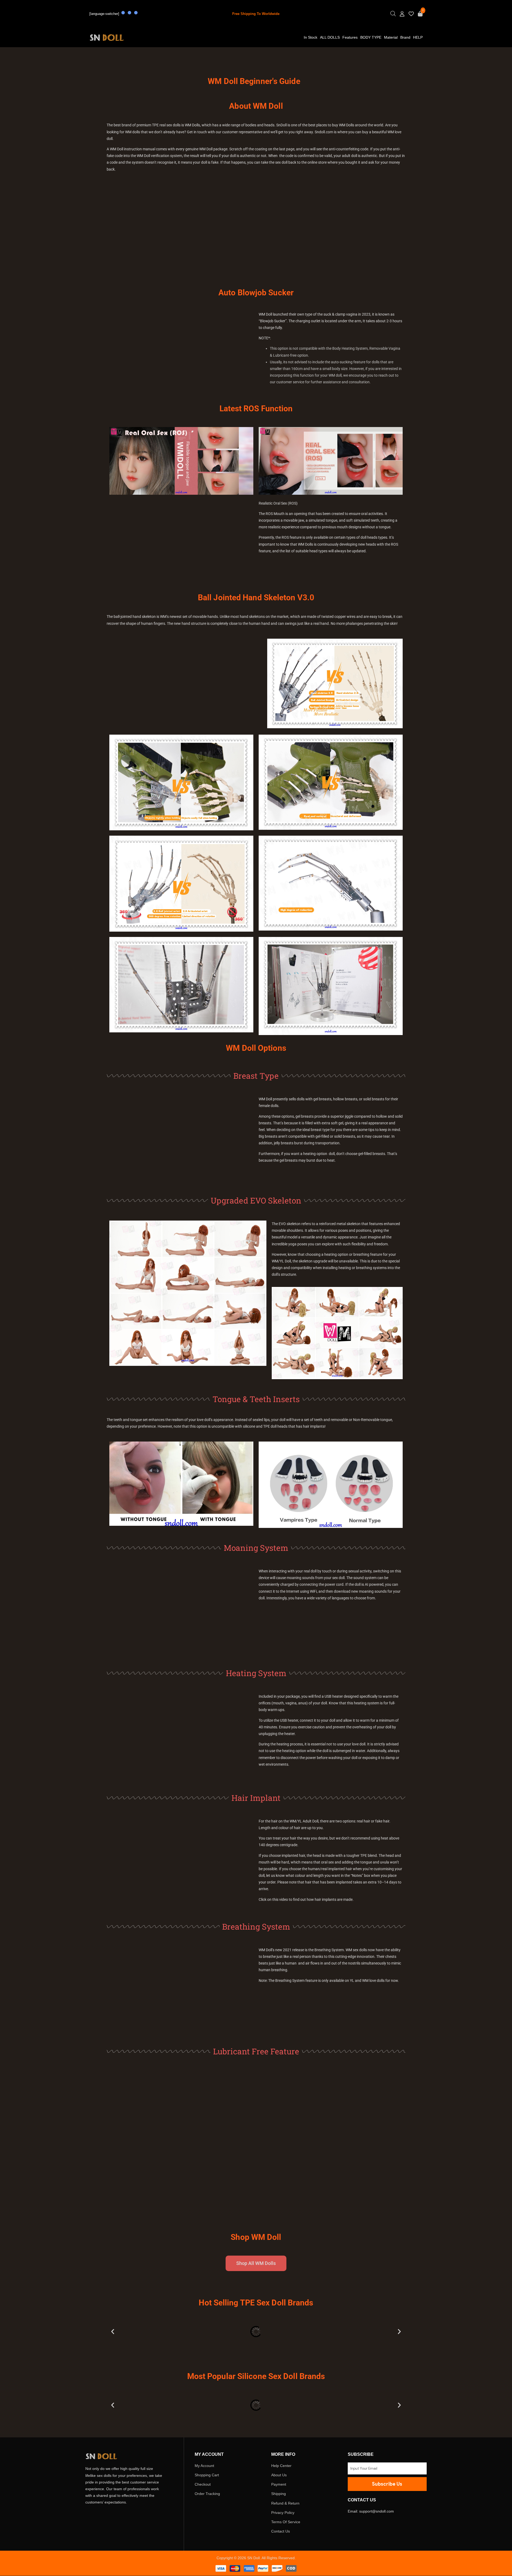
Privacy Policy (283, 2513)
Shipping (279, 2494)
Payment (279, 2485)
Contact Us (281, 2531)
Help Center (281, 2466)
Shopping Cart (207, 2475)
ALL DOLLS (330, 37)
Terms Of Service (286, 2522)
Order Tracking (207, 2494)
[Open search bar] (393, 15)
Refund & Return (285, 2503)
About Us (279, 2475)
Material (391, 37)
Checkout (203, 2485)
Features (350, 37)
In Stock (311, 37)
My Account (204, 2466)
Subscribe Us (387, 2484)
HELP (418, 37)
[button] (113, 2332)
